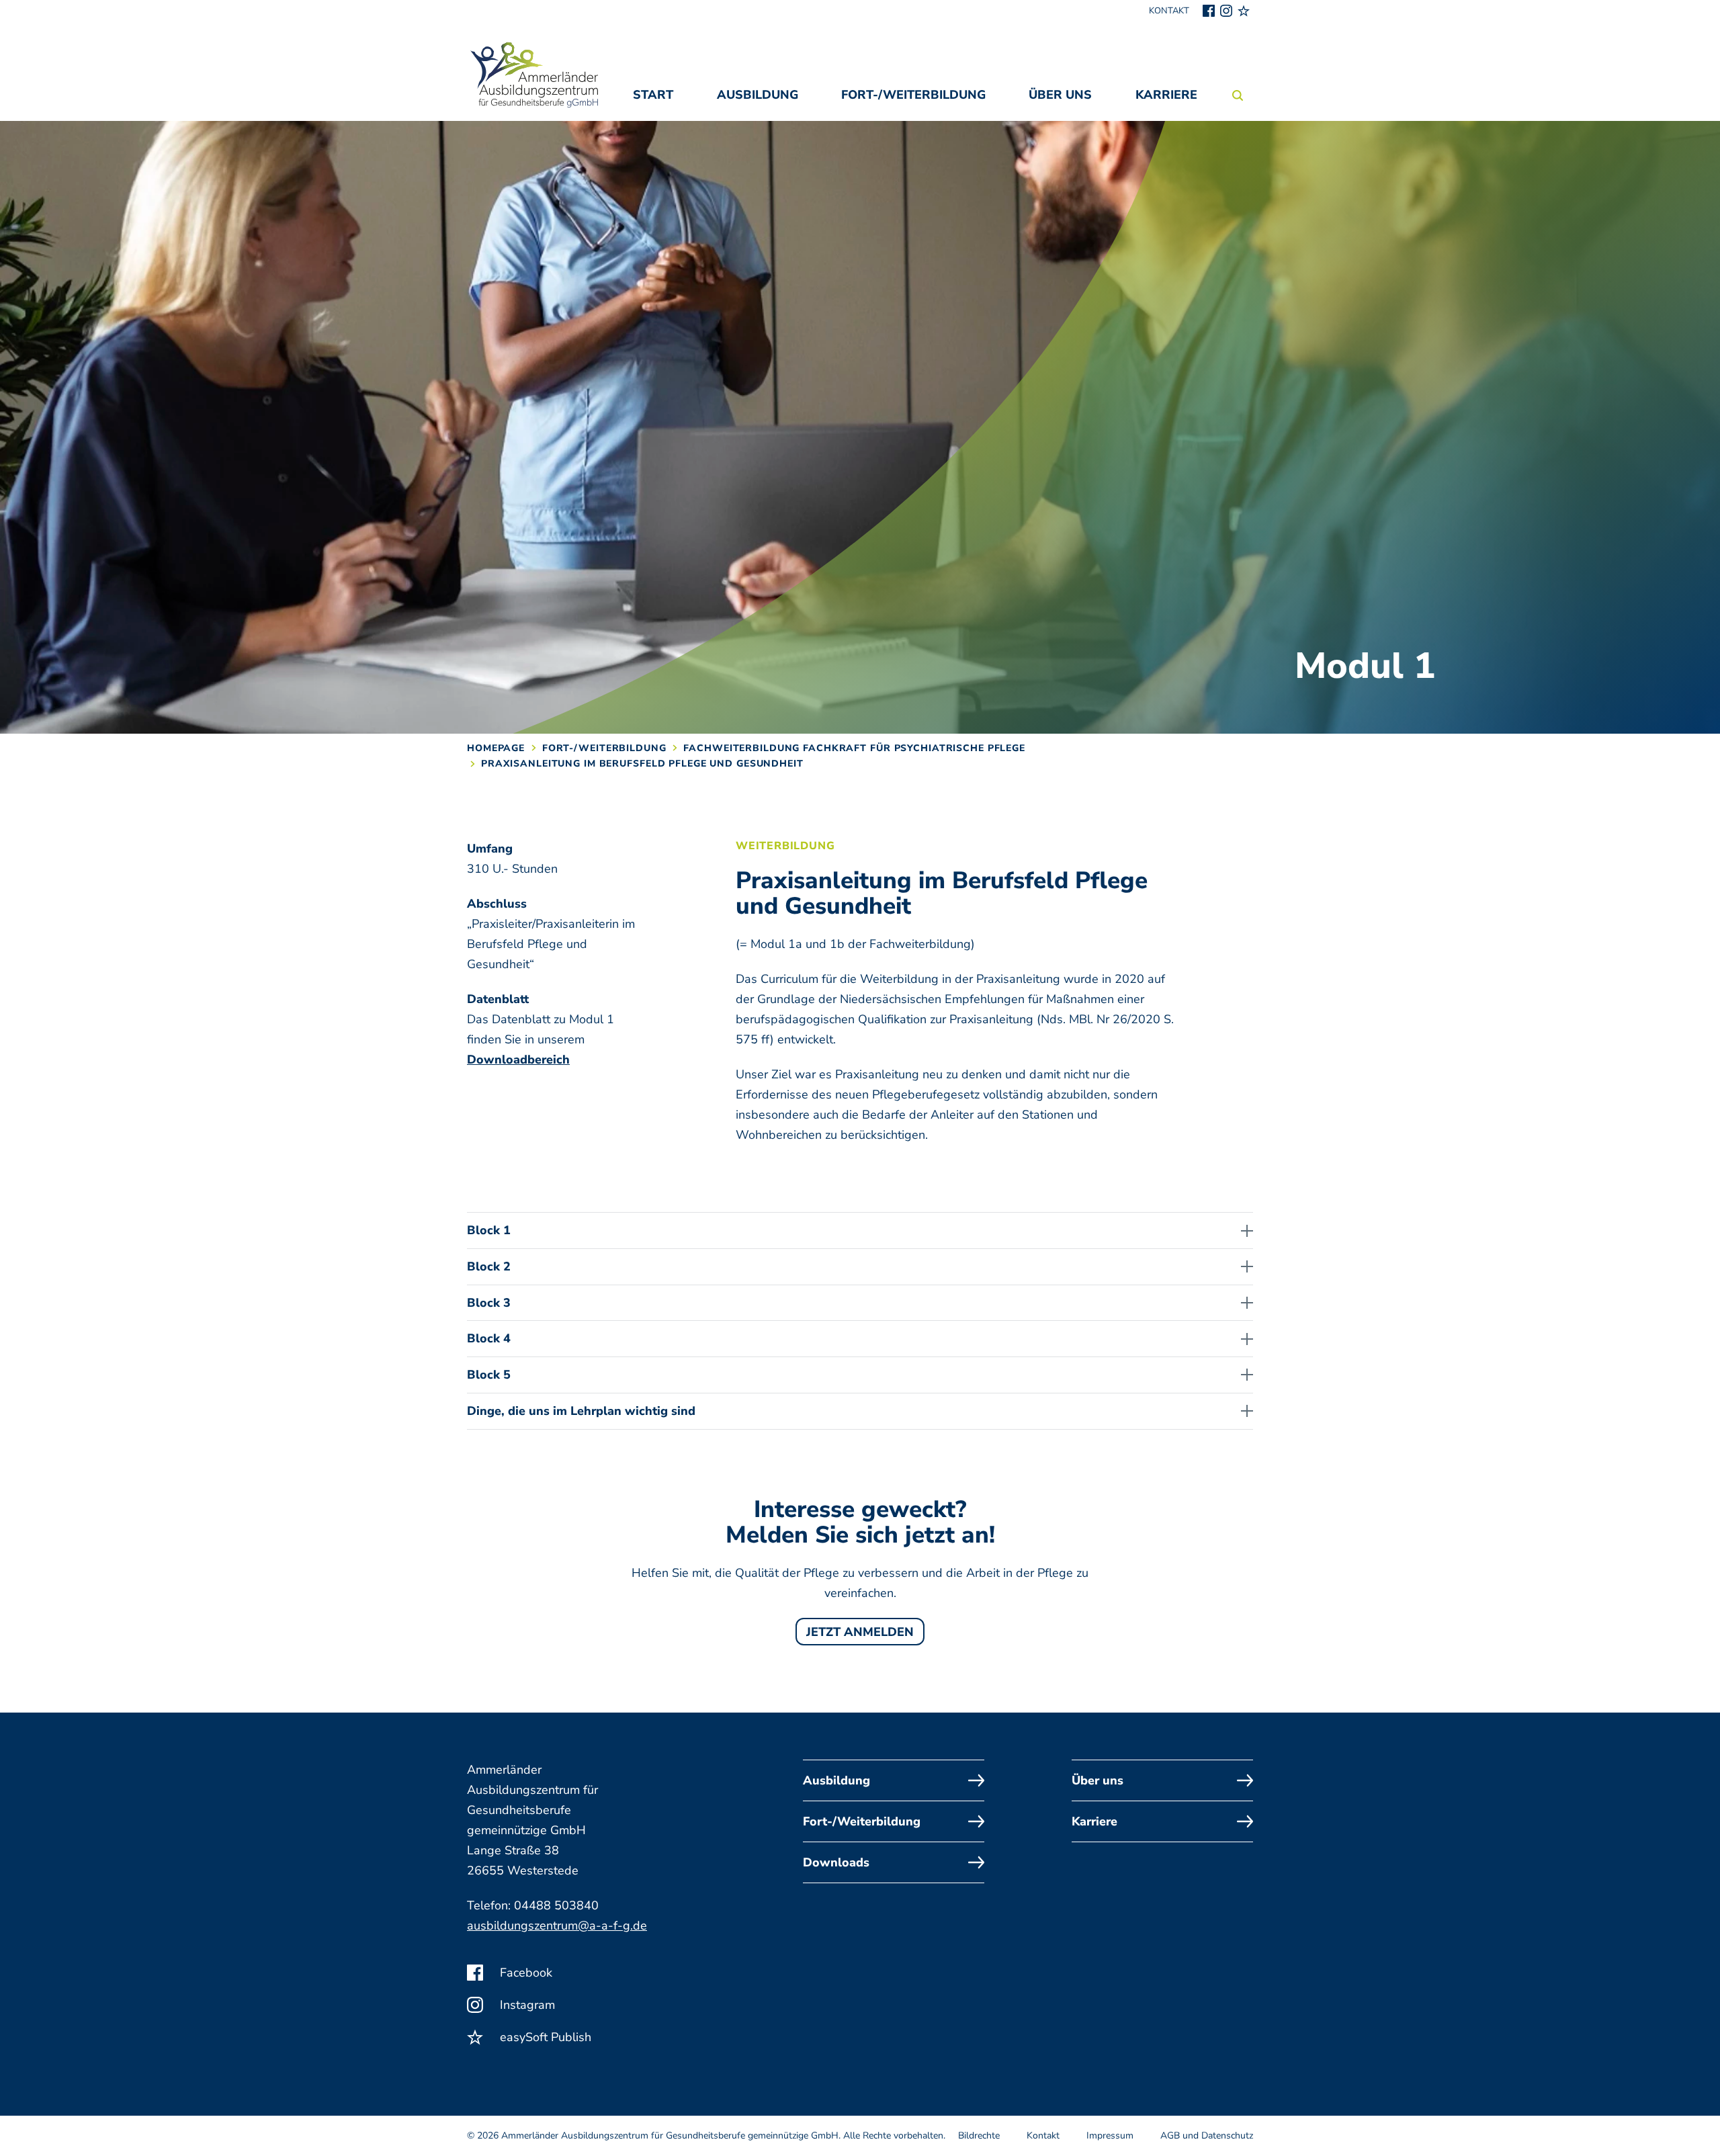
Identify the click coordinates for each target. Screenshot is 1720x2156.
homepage (496, 748)
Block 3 (489, 1303)
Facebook (524, 1973)
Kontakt (1169, 11)
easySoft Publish (544, 2037)
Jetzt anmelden (860, 1632)
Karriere (1166, 95)
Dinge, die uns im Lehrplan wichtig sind (581, 1411)
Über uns (1060, 95)
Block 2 (489, 1266)
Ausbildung (758, 95)
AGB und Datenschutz (1207, 2136)
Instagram (526, 2005)
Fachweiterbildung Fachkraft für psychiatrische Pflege (854, 748)
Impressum (1110, 2136)
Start (653, 95)
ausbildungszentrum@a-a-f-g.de (557, 1926)
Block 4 (489, 1338)
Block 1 (489, 1230)
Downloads (836, 1862)
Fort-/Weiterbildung (913, 95)
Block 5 (489, 1375)
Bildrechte (979, 2136)
